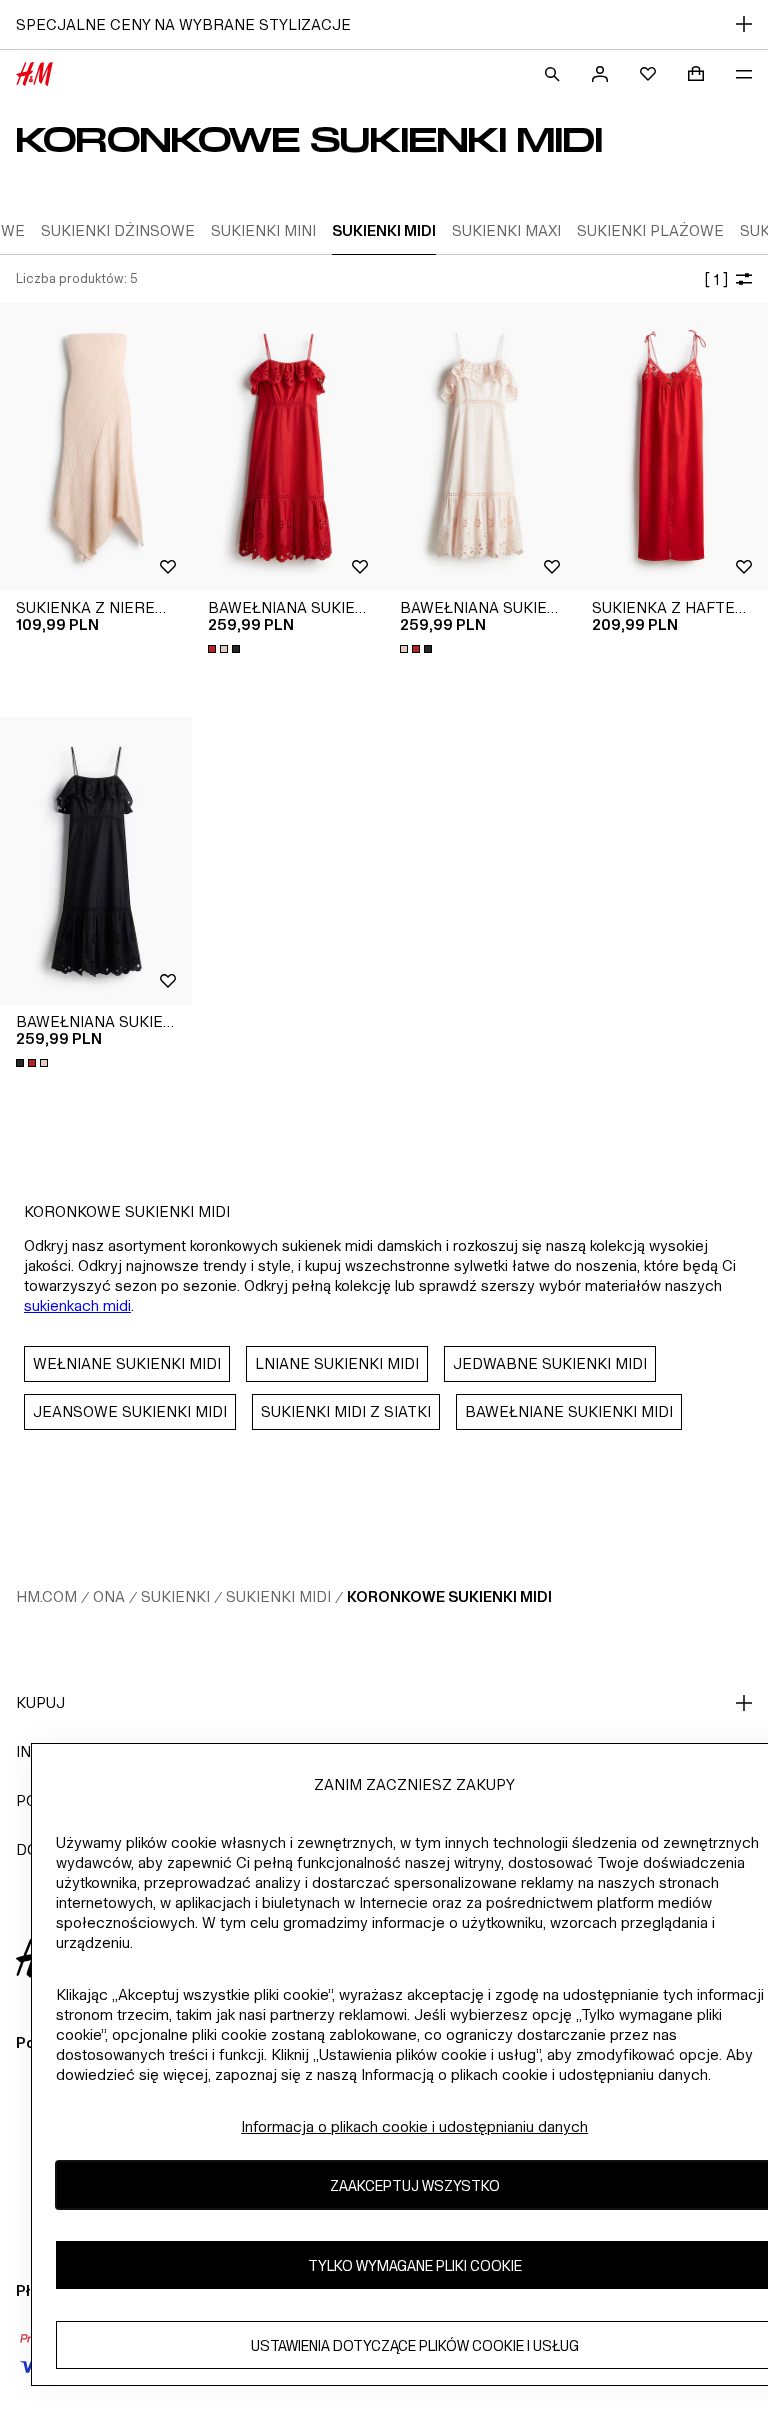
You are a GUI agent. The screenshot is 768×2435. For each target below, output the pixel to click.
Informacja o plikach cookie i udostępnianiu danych (414, 2126)
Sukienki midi (278, 1596)
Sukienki (175, 1596)
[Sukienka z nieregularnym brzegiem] (96, 447)
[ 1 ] (716, 279)
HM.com (46, 1596)
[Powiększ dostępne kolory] (226, 649)
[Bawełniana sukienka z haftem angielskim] (288, 447)
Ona (109, 1596)
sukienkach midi (77, 1305)
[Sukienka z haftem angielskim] (672, 447)
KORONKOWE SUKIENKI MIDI (449, 1596)
